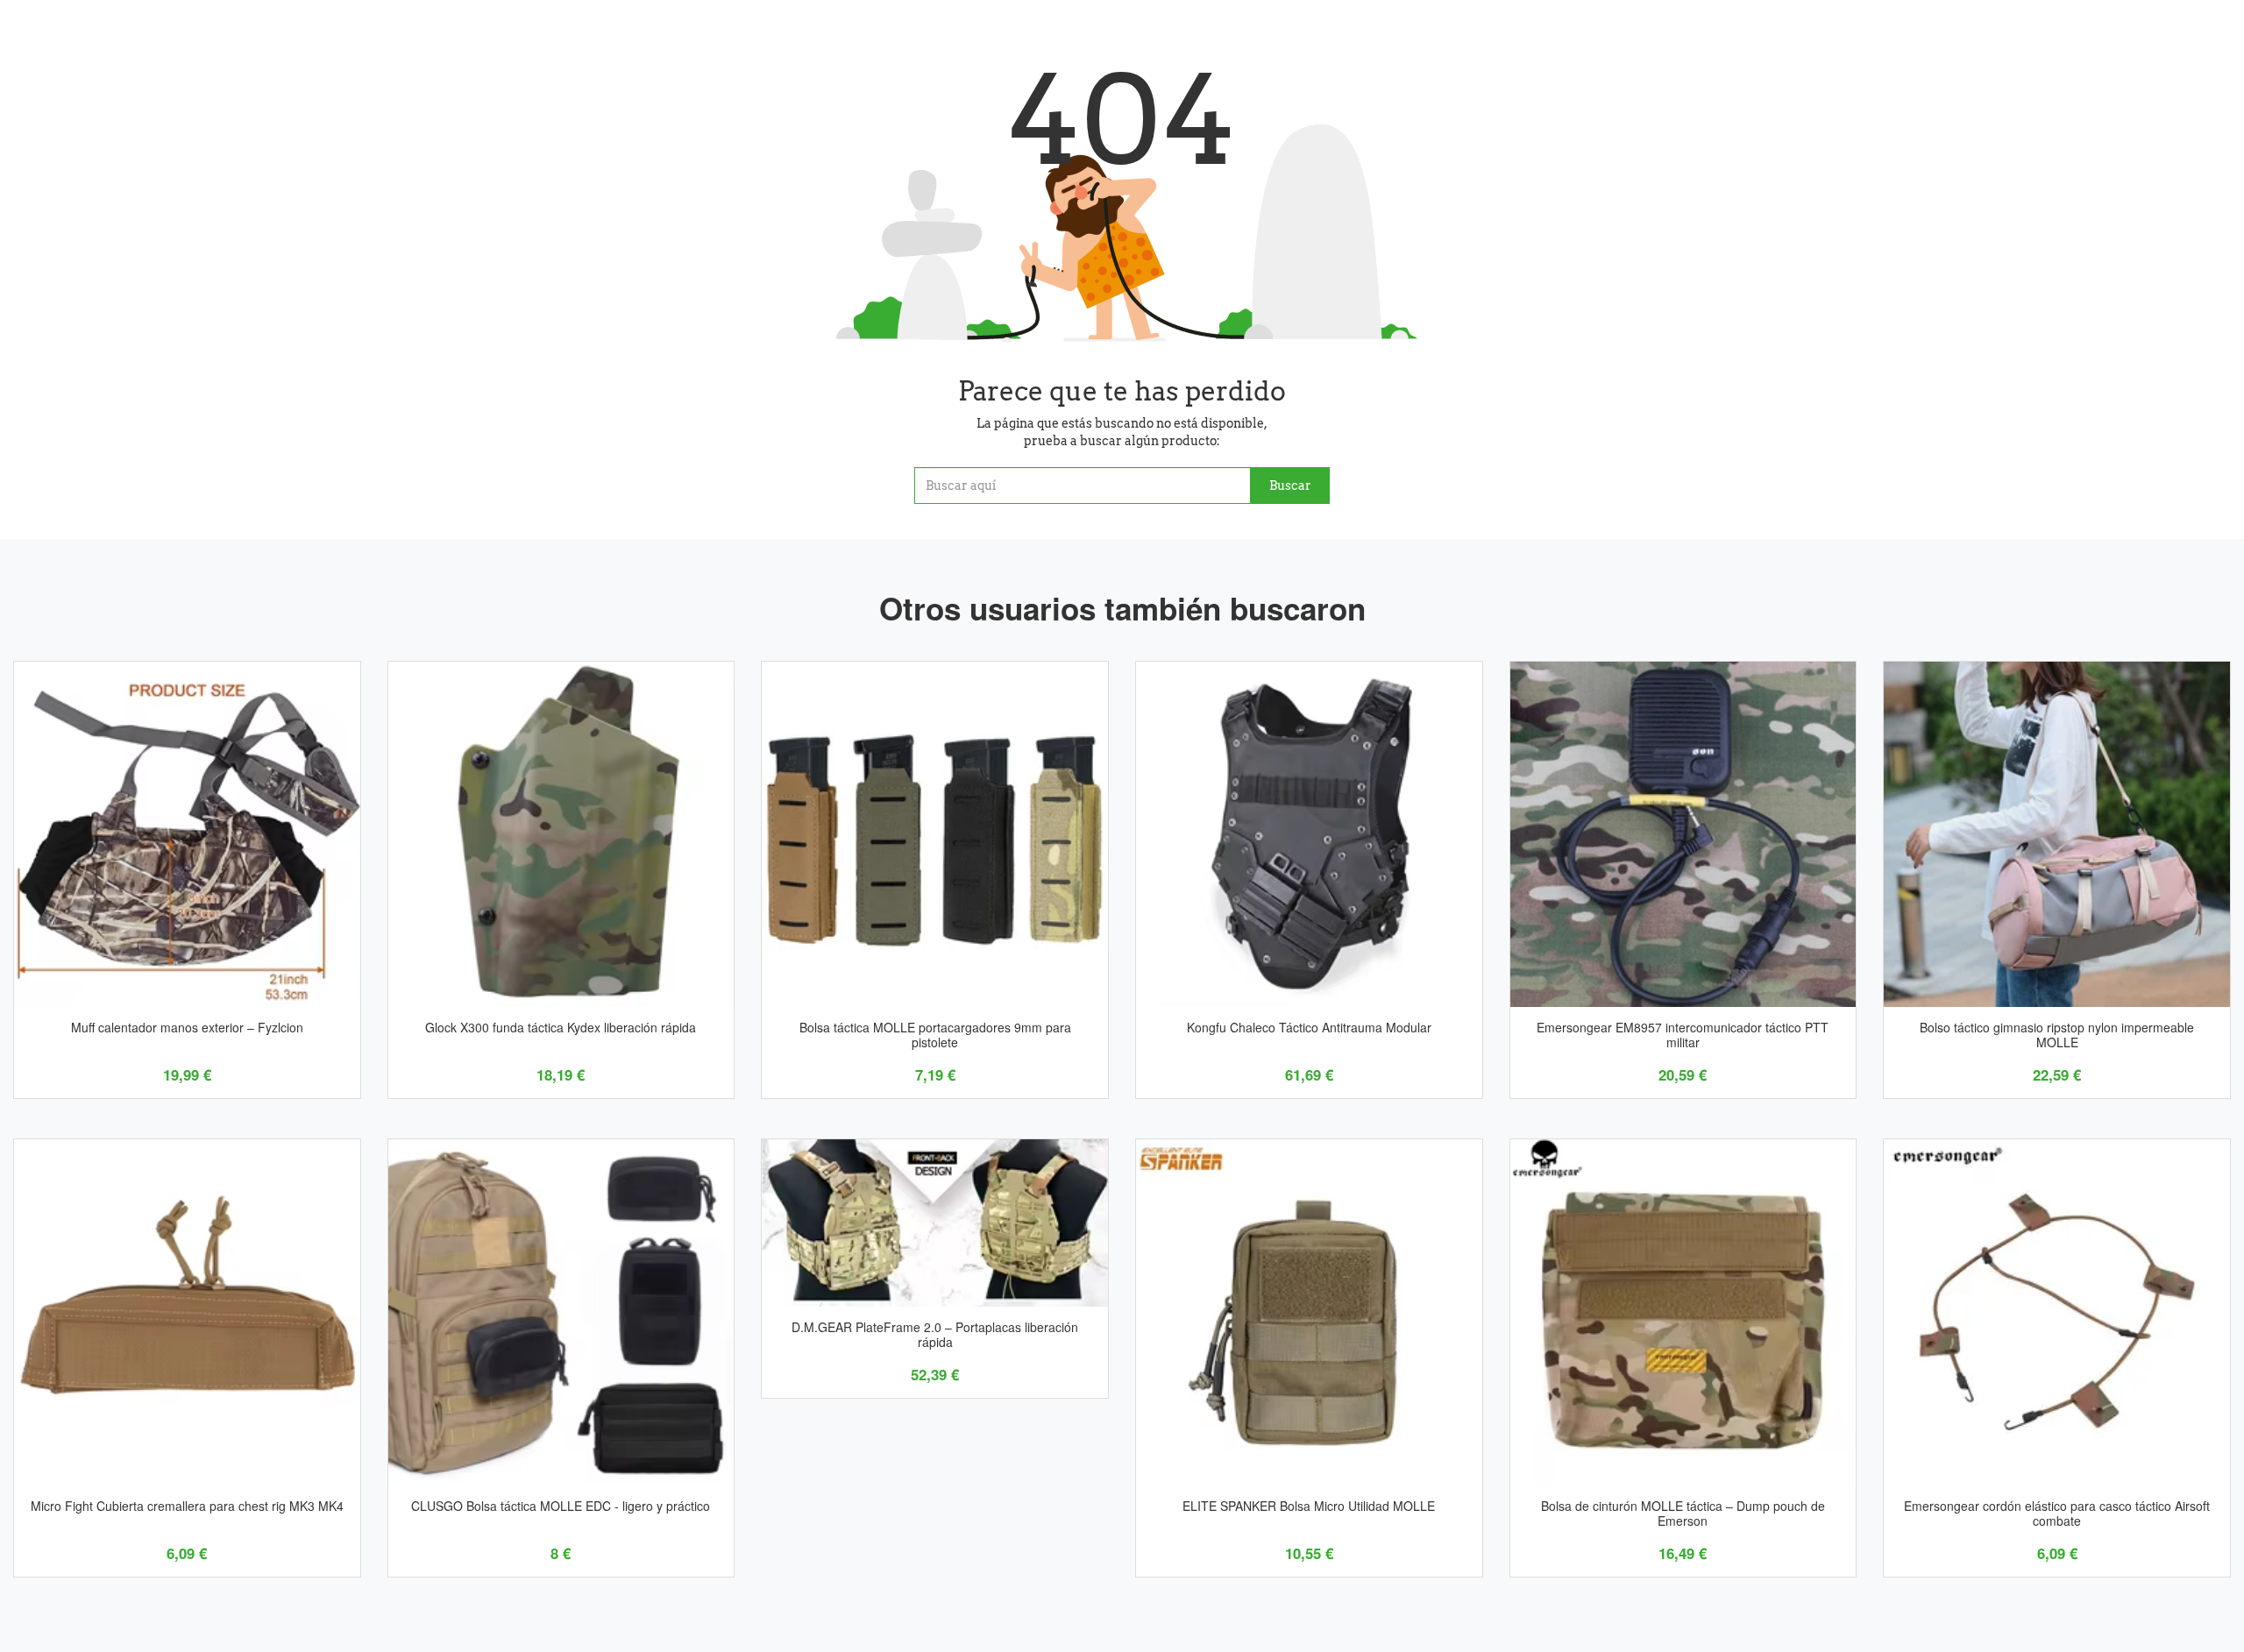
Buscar (1290, 486)
